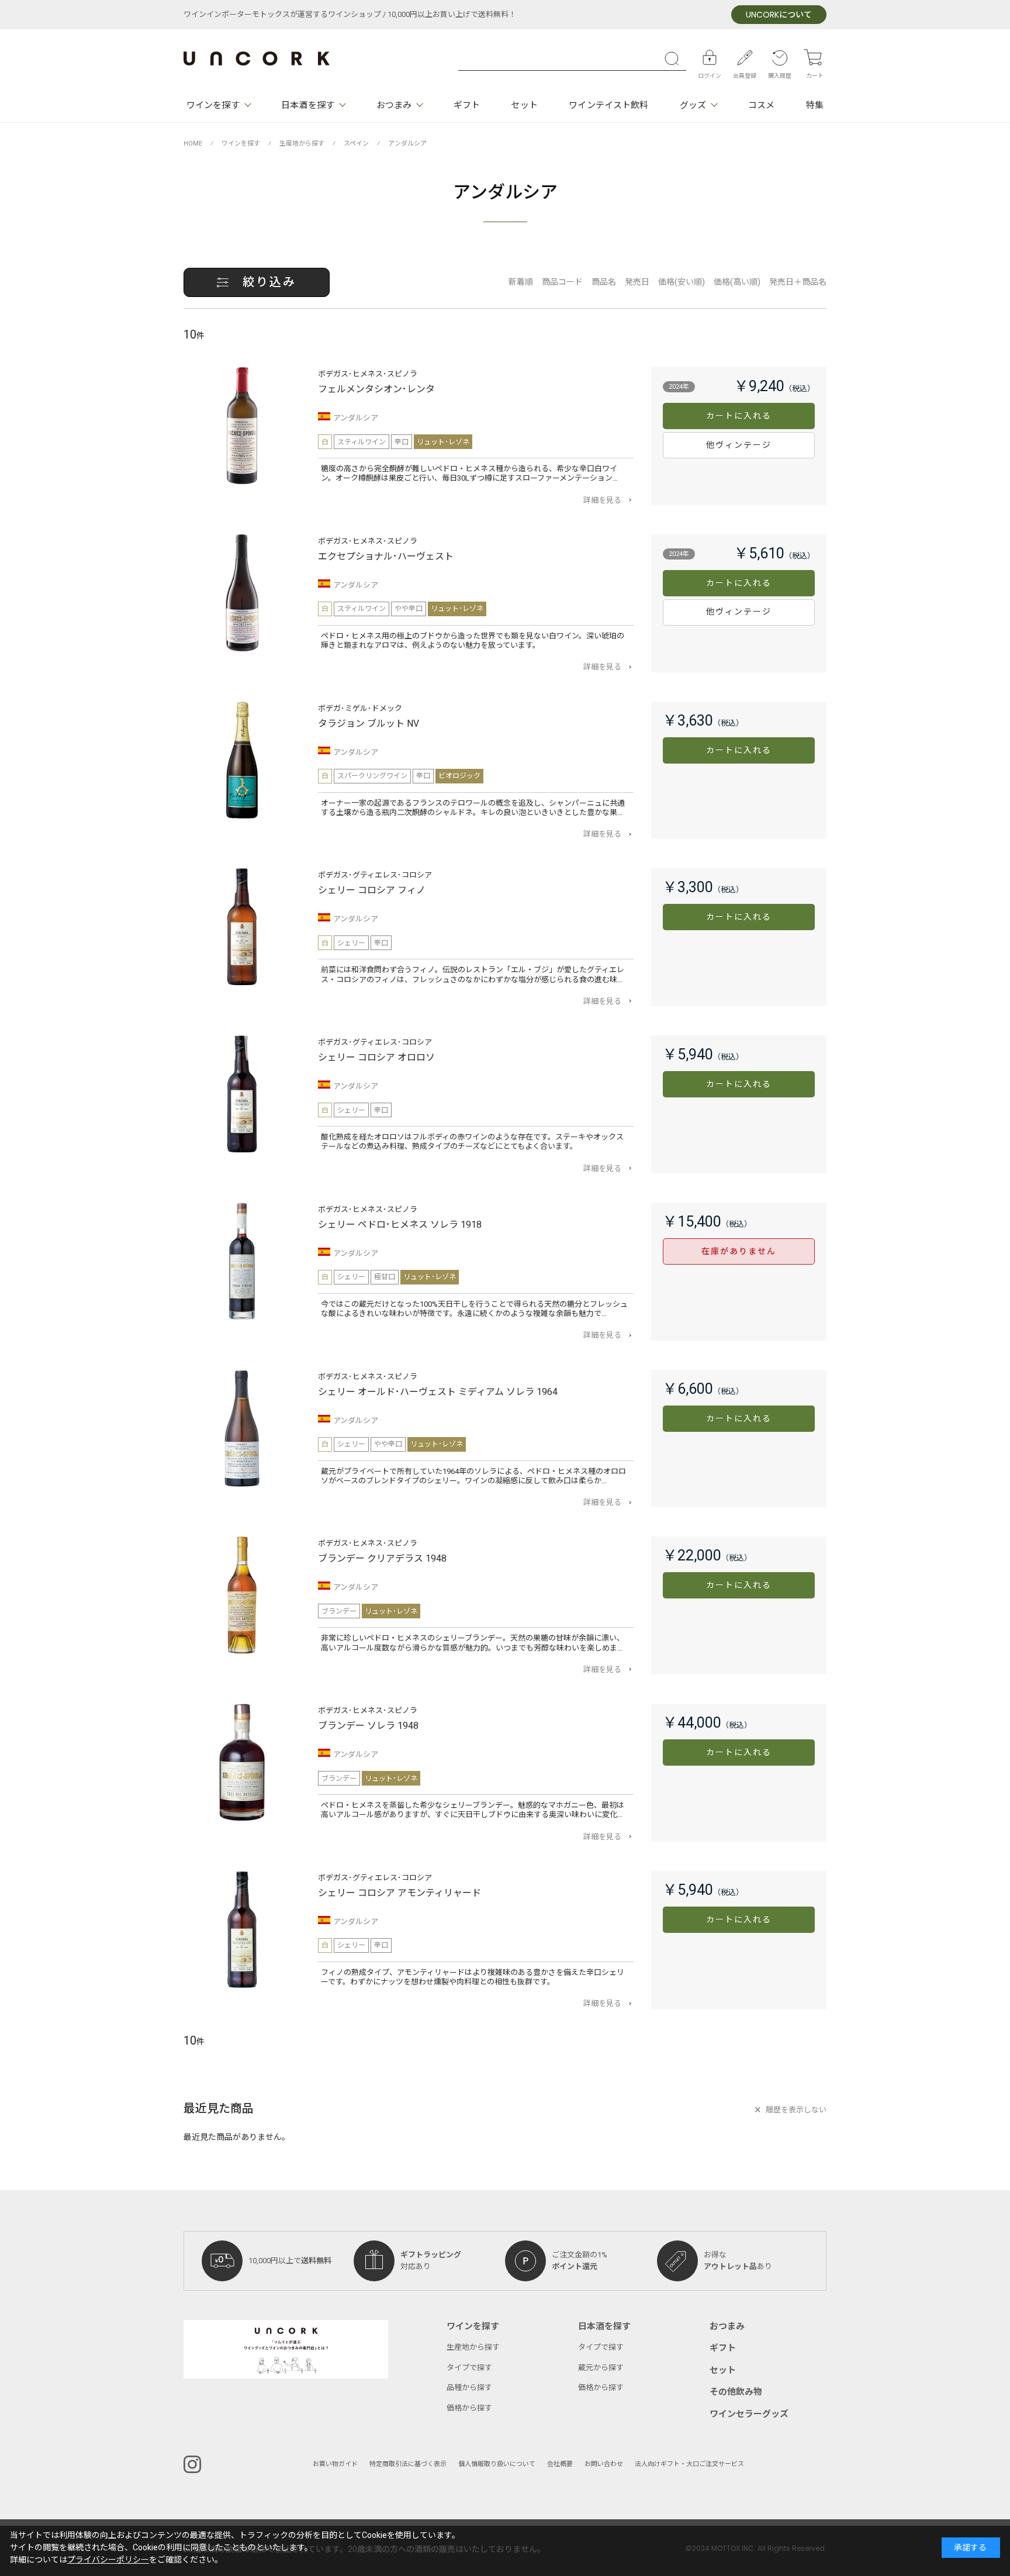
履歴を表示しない (796, 2110)
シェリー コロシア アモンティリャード (399, 1893)
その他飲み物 (736, 2392)
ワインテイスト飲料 (608, 105)
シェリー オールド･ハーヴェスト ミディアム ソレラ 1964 (438, 1392)
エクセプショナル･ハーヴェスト (386, 557)
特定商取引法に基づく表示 (408, 2464)
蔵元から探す (601, 2368)
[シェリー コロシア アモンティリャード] (242, 1929)
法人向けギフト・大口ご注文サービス (689, 2464)
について (779, 15)
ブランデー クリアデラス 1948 (382, 1559)
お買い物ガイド (335, 2464)
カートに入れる (739, 416)
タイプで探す (469, 2368)
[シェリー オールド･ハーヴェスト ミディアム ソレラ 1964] (242, 1428)
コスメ (761, 105)
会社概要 (560, 2464)
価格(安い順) (682, 282)
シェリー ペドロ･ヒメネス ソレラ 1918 (400, 1225)
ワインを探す (213, 105)
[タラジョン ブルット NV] (242, 760)
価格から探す (469, 2408)
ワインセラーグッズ (749, 2414)
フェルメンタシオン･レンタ (376, 389)
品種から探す (469, 2387)
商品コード (562, 282)
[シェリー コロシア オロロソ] (242, 1094)
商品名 (604, 282)
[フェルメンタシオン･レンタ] (242, 426)
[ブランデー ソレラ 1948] (242, 1762)
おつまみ (394, 105)
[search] (675, 58)
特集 (815, 105)
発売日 (637, 282)
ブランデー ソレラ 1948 (368, 1726)
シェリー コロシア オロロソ (376, 1058)
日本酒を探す (308, 105)
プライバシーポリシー (108, 2560)
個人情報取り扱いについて (497, 2464)
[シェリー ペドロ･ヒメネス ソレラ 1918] (242, 1261)
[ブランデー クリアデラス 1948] (242, 1595)
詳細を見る (602, 500)
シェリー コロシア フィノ (372, 890)
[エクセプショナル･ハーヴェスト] (242, 593)
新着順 (521, 282)
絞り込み (269, 282)
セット (524, 105)
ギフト (467, 105)
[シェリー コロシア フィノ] (242, 927)
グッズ (693, 105)
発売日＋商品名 (798, 282)
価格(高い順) (737, 282)
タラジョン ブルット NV (369, 724)
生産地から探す (473, 2347)
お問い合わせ (604, 2464)
